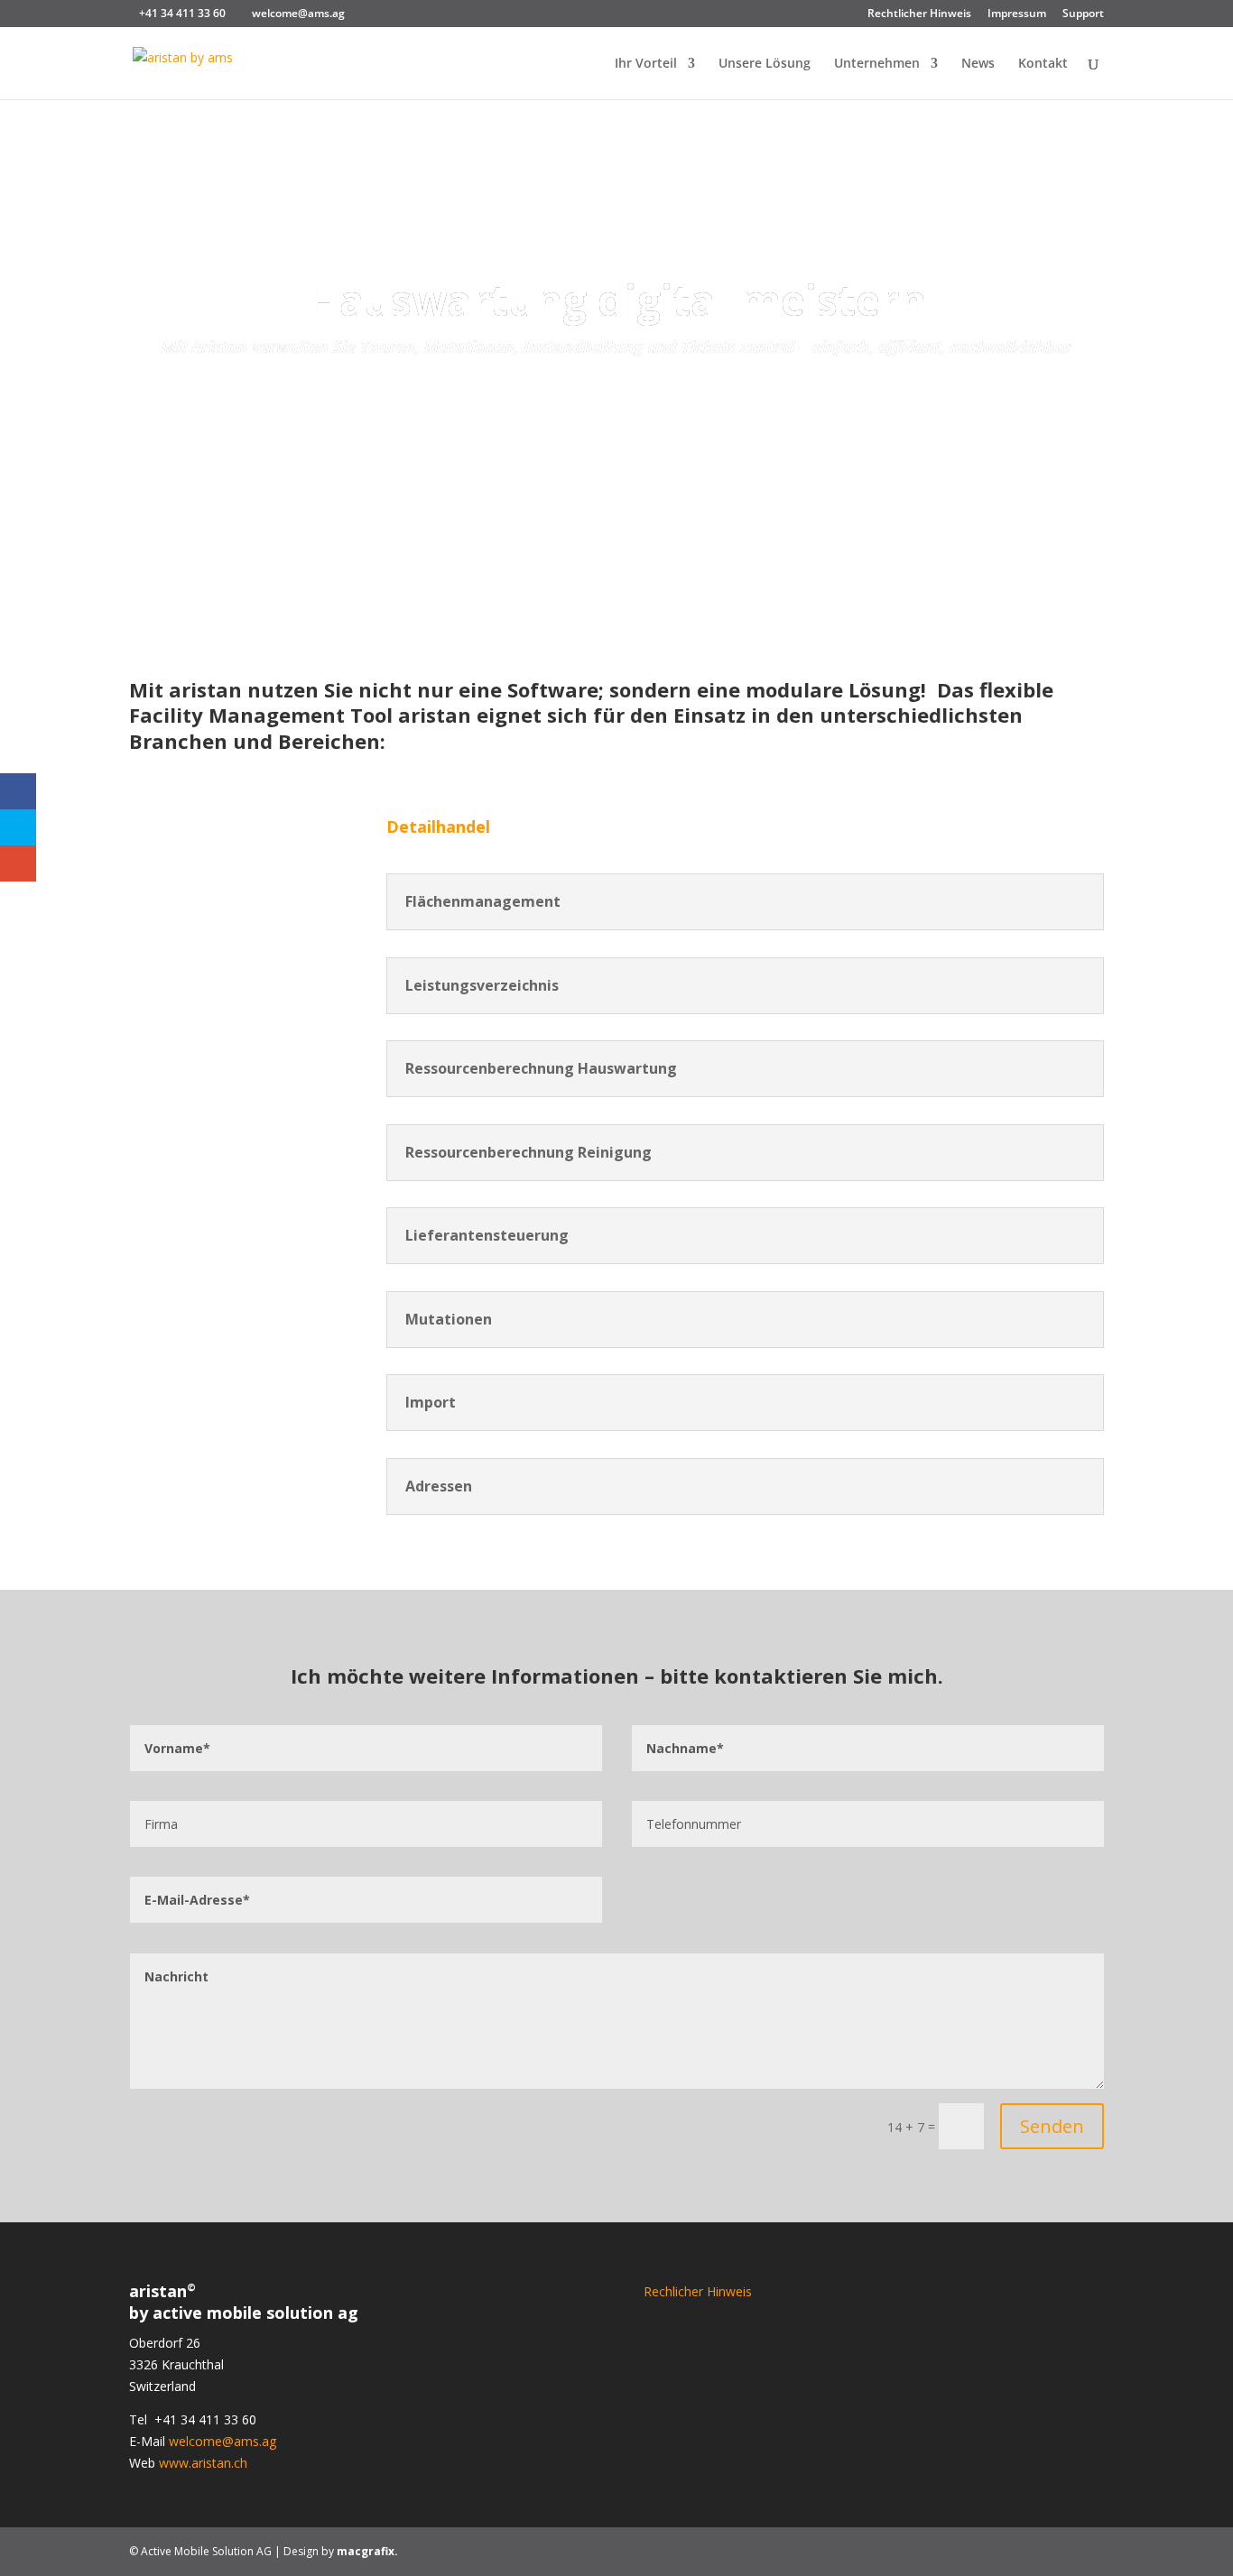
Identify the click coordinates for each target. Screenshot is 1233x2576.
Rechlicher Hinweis (698, 2291)
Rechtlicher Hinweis (919, 14)
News (978, 64)
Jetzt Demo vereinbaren (617, 407)
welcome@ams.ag (222, 2441)
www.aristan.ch (203, 2463)
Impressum (1017, 14)
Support (1083, 14)
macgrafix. (367, 2551)
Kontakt (1043, 64)
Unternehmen (877, 64)
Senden (1052, 2126)
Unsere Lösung (765, 64)
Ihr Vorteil (646, 64)
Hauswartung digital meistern (617, 300)
